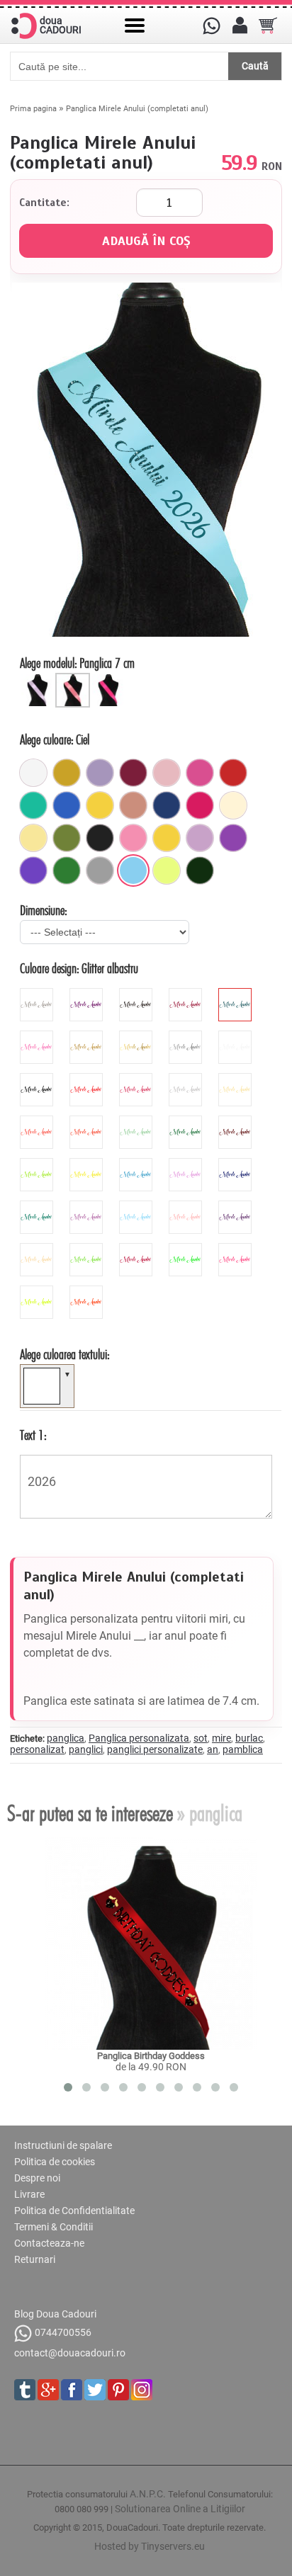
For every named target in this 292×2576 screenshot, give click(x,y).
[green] (38, 1164)
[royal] (67, 805)
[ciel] (133, 870)
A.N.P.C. (148, 2494)
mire (221, 1738)
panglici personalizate (155, 1749)
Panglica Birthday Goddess (151, 2056)
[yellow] (88, 1164)
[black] (38, 1079)
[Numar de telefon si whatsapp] (211, 25)
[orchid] (88, 1206)
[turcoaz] (33, 805)
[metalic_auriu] (137, 1036)
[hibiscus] (38, 1121)
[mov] (233, 838)
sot (201, 1738)
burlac (249, 1738)
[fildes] (233, 805)
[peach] (187, 1206)
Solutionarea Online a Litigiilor (180, 2509)
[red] (88, 1079)
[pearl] (38, 1249)
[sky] (137, 1206)
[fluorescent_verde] (187, 1249)
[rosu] (233, 773)
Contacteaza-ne (49, 2243)
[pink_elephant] (167, 773)
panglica (66, 1738)
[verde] (67, 870)
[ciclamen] (200, 773)
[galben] (100, 805)
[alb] (33, 773)
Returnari (35, 2259)
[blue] (137, 1164)
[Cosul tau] (268, 25)
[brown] (237, 1121)
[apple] (88, 1249)
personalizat (37, 1749)
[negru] (100, 838)
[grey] (187, 1079)
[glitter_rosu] (187, 994)
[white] (237, 1036)
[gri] (100, 870)
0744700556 (63, 2332)
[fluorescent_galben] (38, 1291)
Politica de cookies (55, 2162)
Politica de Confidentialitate (74, 2211)
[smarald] (200, 870)
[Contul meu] (240, 25)
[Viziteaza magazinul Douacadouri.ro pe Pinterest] (118, 2390)
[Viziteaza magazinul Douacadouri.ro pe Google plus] (48, 2390)
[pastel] (100, 773)
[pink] (137, 1079)
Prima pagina (33, 109)
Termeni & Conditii (54, 2227)
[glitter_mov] (88, 994)
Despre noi (37, 2178)
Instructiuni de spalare (63, 2145)
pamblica (243, 1749)
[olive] (67, 838)
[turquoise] (38, 1206)
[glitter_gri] (38, 994)
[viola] (237, 1206)
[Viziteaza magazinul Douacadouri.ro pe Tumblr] (25, 2390)
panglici (86, 1749)
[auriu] (67, 773)
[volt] (167, 870)
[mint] (137, 1121)
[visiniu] (133, 773)
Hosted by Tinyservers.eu (150, 2546)
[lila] (200, 838)
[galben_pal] (33, 838)
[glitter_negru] (137, 994)
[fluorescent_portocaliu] (88, 1291)
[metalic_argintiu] (187, 1036)
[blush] (133, 805)
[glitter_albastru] (237, 994)
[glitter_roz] (38, 1036)
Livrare (29, 2194)
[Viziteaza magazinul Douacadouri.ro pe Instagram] (142, 2390)
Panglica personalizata (139, 1738)
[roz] (133, 838)
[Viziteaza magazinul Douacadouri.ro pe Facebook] (72, 2390)
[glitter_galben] (88, 1036)
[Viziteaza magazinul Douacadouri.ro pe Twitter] (95, 2390)
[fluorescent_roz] (237, 1249)
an (213, 1749)
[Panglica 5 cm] (39, 679)
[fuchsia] (200, 805)
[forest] (187, 1121)
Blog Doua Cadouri (55, 2314)
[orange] (88, 1121)
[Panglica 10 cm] (110, 679)
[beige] (237, 1079)
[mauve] (187, 1164)
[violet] (33, 870)
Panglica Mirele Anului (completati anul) (137, 109)
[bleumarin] (167, 805)
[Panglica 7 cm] (74, 679)
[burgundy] (137, 1249)
